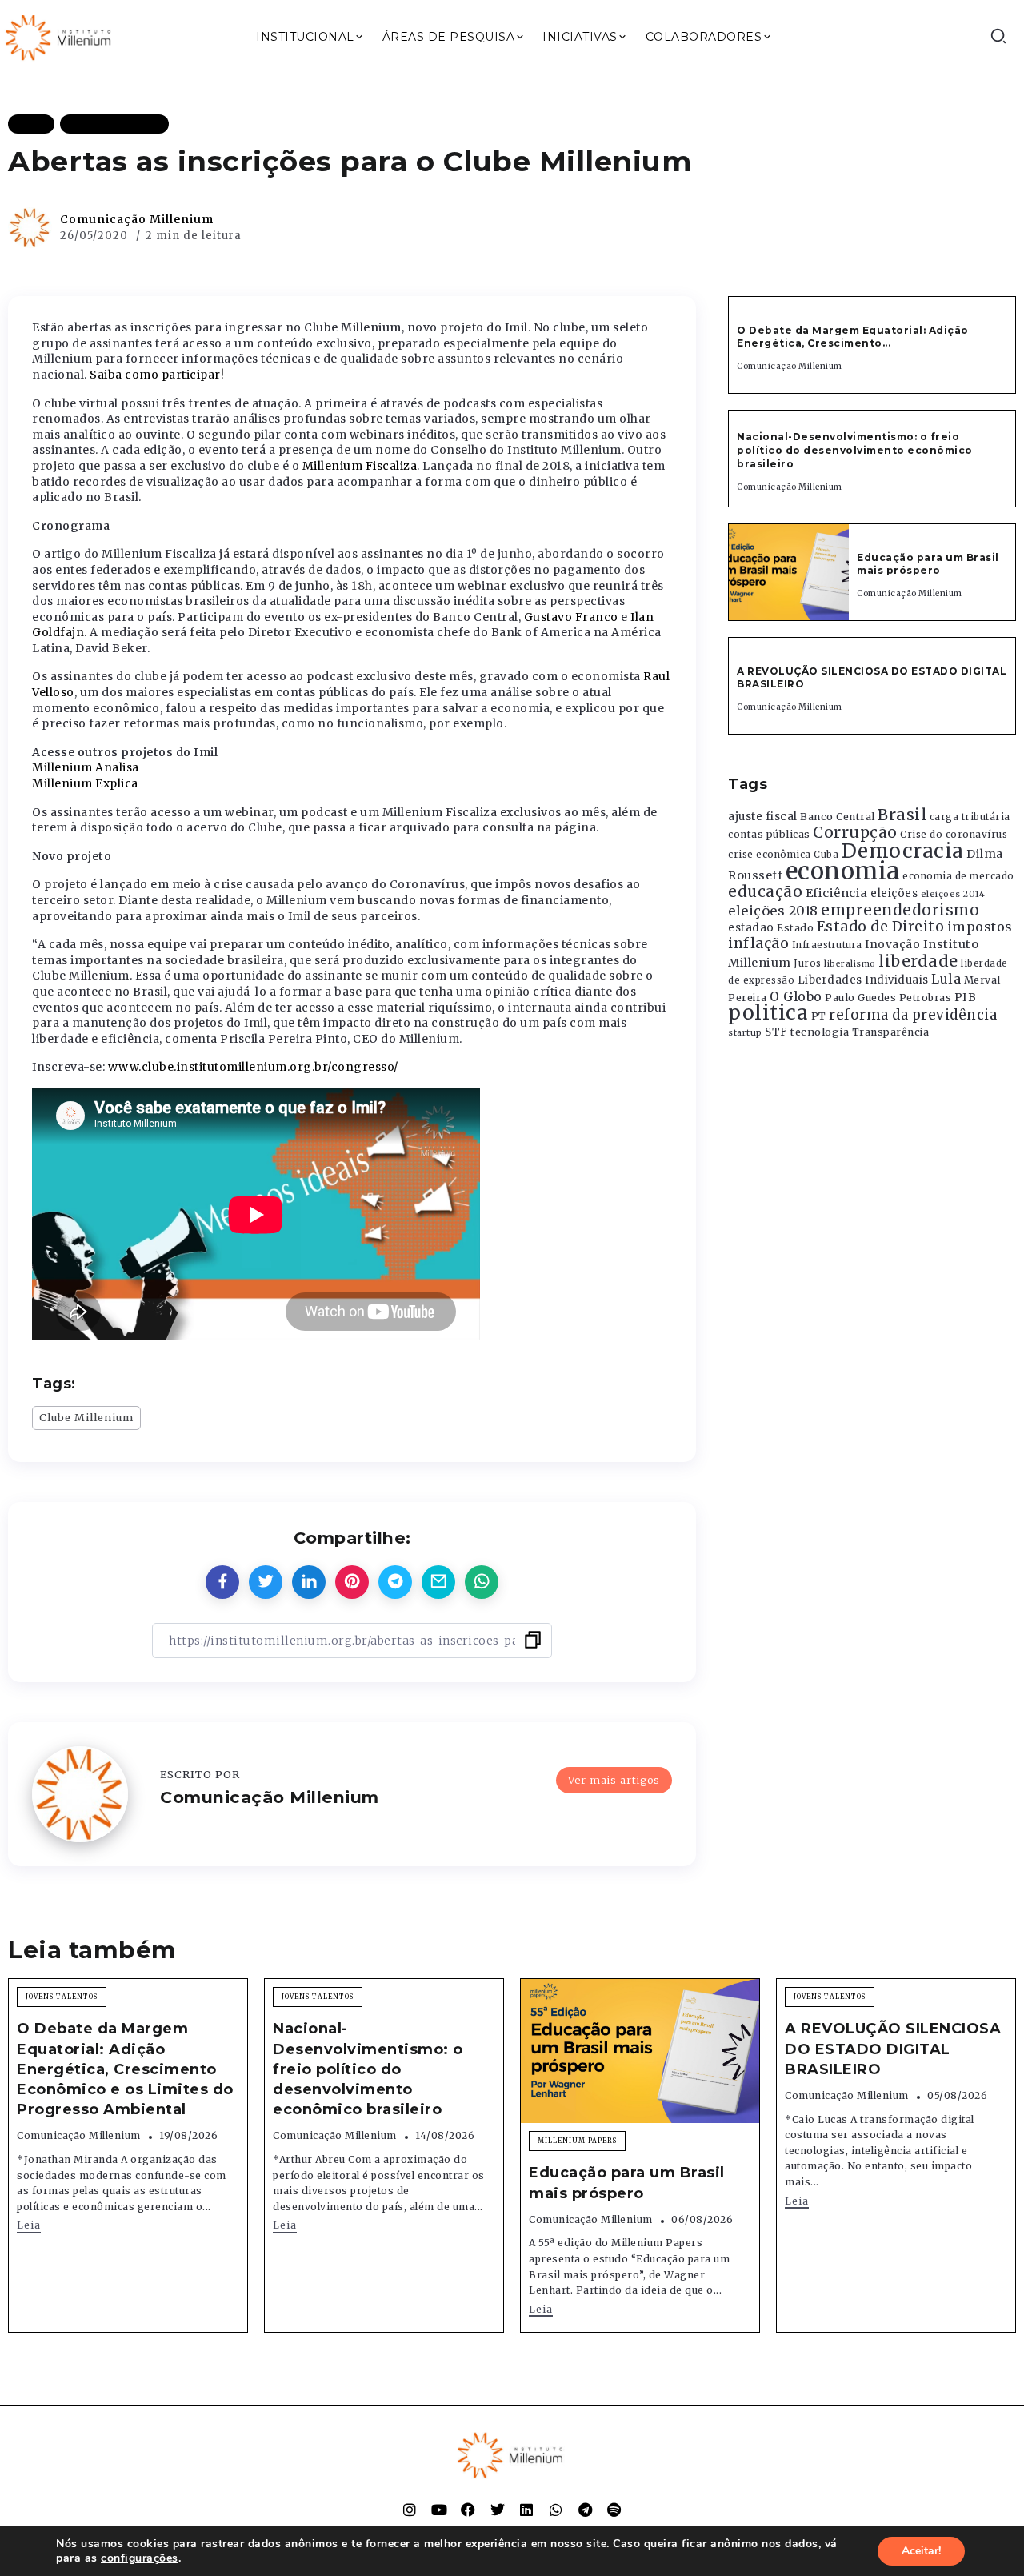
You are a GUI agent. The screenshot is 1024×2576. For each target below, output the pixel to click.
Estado (795, 928)
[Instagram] (410, 2510)
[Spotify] (614, 2510)
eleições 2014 (953, 894)
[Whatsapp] (556, 2510)
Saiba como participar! (157, 375)
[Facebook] (468, 2510)
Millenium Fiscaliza (360, 466)
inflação (758, 943)
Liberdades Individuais (863, 980)
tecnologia (820, 1032)
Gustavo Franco (571, 617)
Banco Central (838, 817)
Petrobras (926, 998)
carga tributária (970, 817)
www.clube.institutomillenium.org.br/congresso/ (253, 1067)
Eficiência (837, 893)
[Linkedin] (526, 2510)
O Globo (796, 996)
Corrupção (855, 832)
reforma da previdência (913, 1015)
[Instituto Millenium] (60, 36)
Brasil (902, 815)
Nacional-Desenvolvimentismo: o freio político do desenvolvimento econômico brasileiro (855, 450)
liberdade (918, 961)
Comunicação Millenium (137, 219)
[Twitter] (498, 2510)
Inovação (892, 945)
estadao (751, 928)
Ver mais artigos (614, 1780)
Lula (946, 979)
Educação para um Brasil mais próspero (928, 564)
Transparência (891, 1032)
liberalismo (850, 964)
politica (768, 1013)
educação (765, 892)
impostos (980, 927)
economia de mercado (958, 876)
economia (843, 871)
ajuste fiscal (763, 817)
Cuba (826, 855)
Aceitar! (921, 2551)
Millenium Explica (85, 783)
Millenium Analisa (86, 767)
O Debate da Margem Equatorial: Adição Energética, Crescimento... (853, 337)
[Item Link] (789, 572)
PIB (966, 997)
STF (776, 1032)
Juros (808, 963)
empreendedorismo (900, 910)
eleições (894, 893)
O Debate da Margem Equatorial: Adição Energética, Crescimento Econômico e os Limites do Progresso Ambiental (125, 2069)
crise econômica (770, 855)
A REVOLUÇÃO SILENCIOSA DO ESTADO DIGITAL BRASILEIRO (893, 2049)
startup (745, 1033)
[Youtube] (439, 2510)
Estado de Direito (881, 927)
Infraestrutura (827, 945)
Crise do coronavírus (954, 835)
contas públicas (769, 834)
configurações (140, 2558)
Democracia (903, 851)
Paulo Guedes (860, 998)
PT (819, 1016)
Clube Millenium (86, 1417)
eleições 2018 (773, 911)
